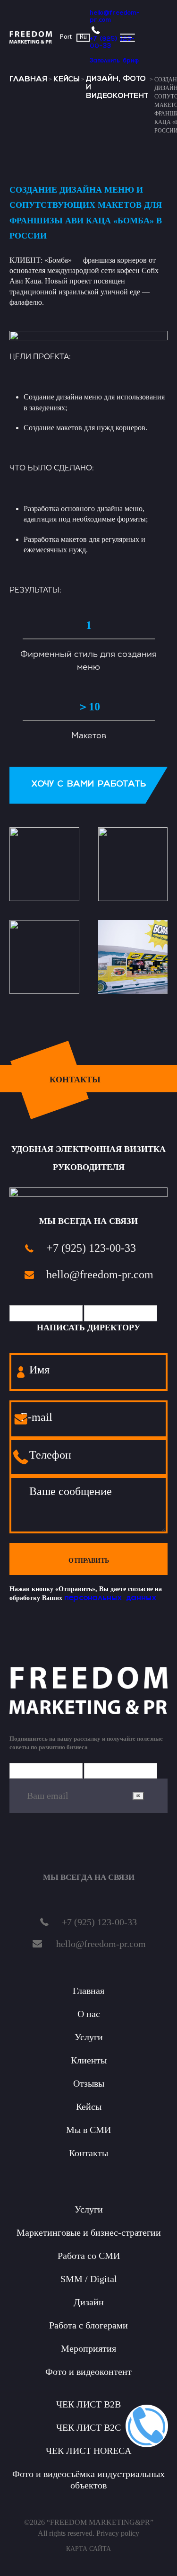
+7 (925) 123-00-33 (112, 43)
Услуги (89, 2037)
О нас (89, 2014)
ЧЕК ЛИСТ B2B (88, 2404)
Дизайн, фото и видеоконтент (117, 88)
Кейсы (67, 80)
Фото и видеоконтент (88, 2372)
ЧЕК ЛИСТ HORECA (88, 2451)
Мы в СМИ (88, 2130)
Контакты (88, 2153)
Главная (28, 80)
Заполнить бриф (114, 61)
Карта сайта (88, 2549)
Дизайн (89, 2302)
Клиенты (89, 2060)
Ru (83, 37)
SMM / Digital (89, 2279)
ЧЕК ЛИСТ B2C (88, 2427)
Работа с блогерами (88, 2325)
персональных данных (110, 1598)
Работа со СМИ (89, 2256)
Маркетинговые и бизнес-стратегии (89, 2232)
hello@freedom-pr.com (115, 17)
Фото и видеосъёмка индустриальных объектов (88, 2479)
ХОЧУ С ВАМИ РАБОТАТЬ (88, 785)
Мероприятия (88, 2348)
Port (66, 37)
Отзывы (89, 2083)
